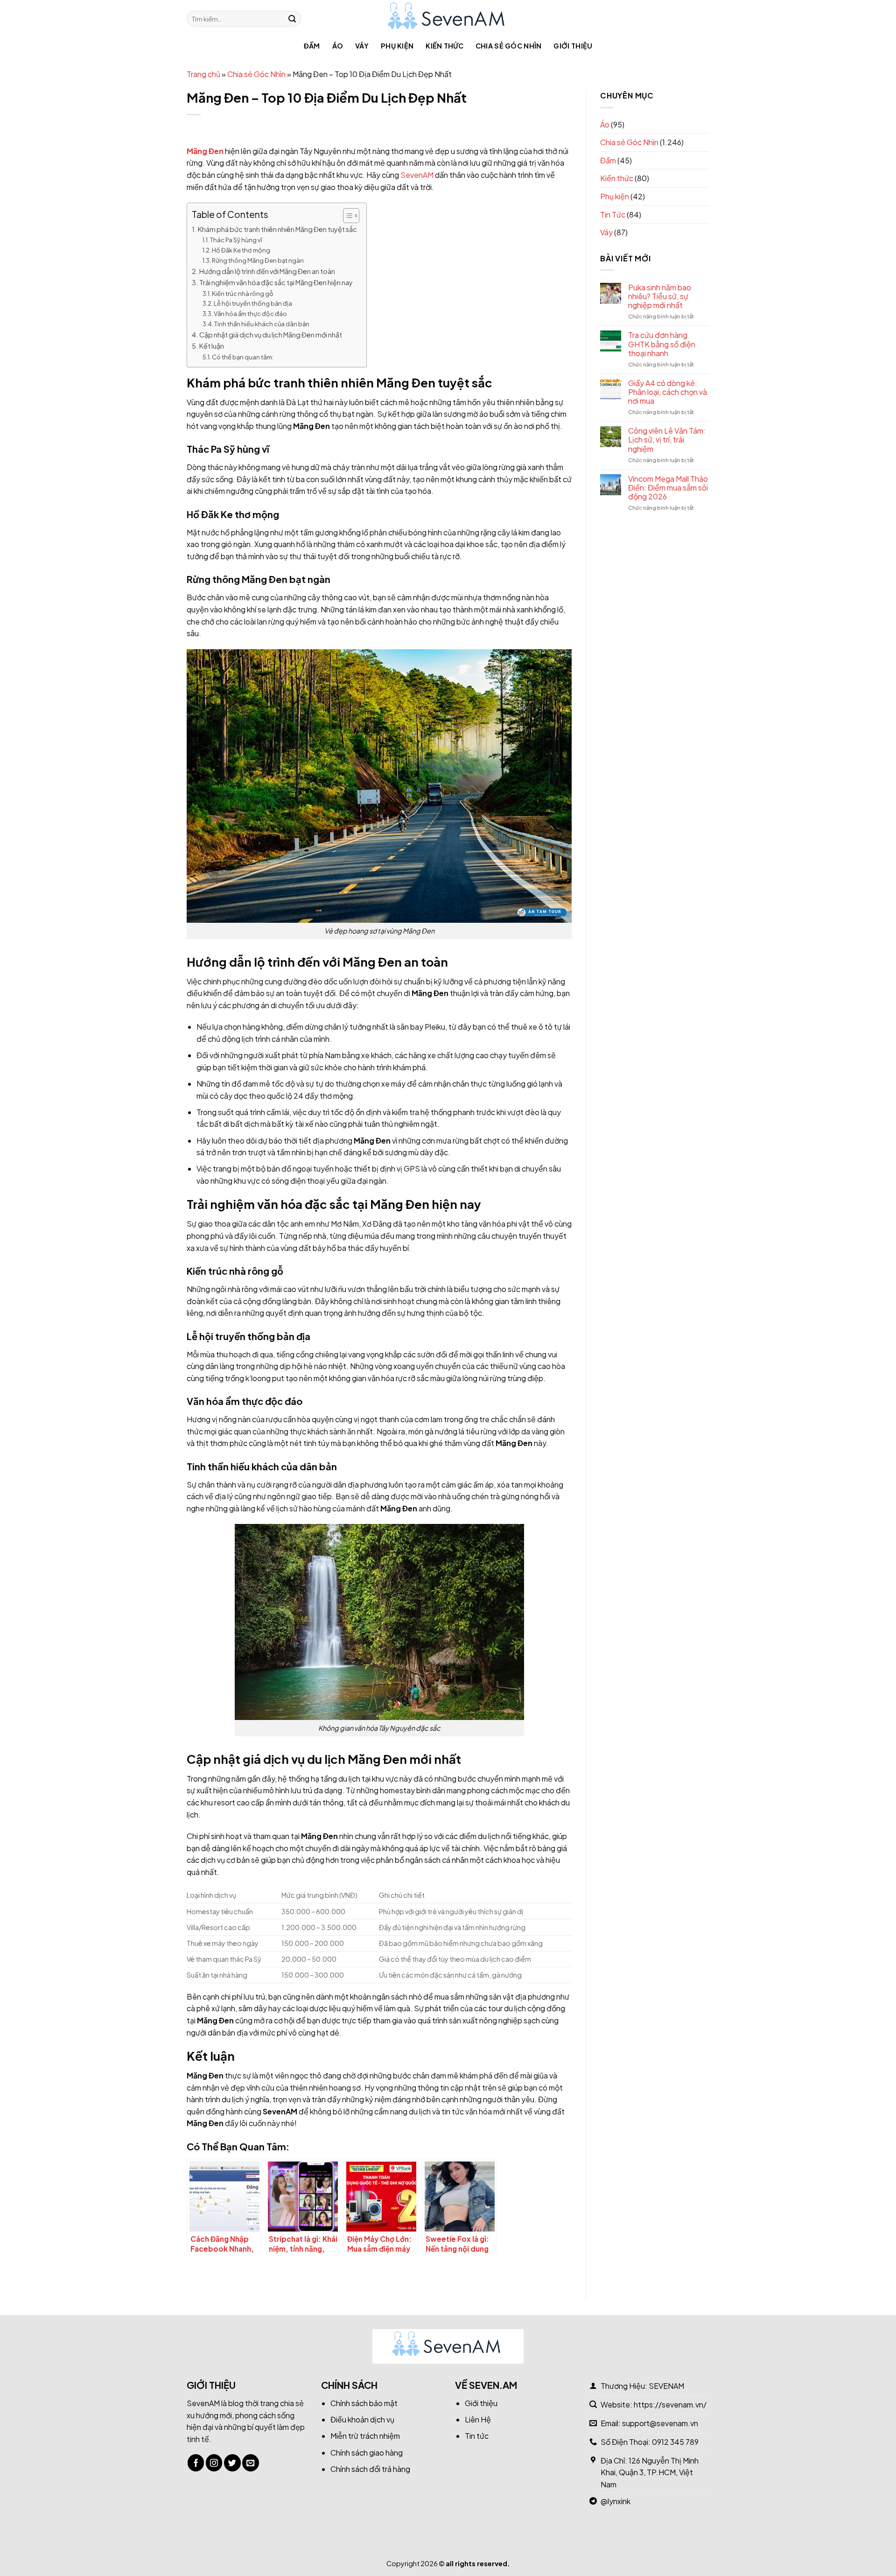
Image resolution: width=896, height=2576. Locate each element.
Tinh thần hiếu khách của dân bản (262, 324)
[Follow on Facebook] (196, 2463)
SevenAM (203, 2403)
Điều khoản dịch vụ (362, 2419)
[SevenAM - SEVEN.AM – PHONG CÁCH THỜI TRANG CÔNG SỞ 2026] (448, 19)
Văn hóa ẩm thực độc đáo (250, 314)
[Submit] (292, 19)
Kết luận (212, 346)
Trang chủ (203, 74)
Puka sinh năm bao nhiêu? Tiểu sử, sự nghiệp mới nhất (660, 296)
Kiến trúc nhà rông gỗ (243, 294)
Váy (362, 46)
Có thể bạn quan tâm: (243, 357)
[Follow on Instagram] (214, 2463)
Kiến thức (444, 46)
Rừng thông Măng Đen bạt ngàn (258, 260)
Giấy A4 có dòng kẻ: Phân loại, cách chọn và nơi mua (668, 392)
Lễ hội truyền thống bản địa (253, 303)
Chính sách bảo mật (364, 2403)
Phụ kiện (397, 46)
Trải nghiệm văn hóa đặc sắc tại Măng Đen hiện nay (276, 282)
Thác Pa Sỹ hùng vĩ (236, 240)
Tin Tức (613, 214)
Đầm (312, 46)
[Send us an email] (251, 2463)
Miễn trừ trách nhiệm (365, 2436)
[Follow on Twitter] (232, 2463)
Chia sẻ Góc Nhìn (509, 46)
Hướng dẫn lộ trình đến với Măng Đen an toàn (267, 271)
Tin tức (477, 2436)
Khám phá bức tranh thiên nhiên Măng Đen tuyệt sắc (277, 229)
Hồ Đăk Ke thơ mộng (241, 250)
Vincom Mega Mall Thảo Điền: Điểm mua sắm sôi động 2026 (668, 488)
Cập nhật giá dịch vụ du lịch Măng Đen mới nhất (271, 335)
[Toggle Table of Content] (346, 216)
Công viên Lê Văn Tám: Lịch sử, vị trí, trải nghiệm (667, 440)
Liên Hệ (478, 2419)
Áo (338, 46)
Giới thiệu (573, 46)
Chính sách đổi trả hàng (370, 2469)
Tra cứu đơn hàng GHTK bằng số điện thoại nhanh (662, 344)
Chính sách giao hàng (367, 2453)
